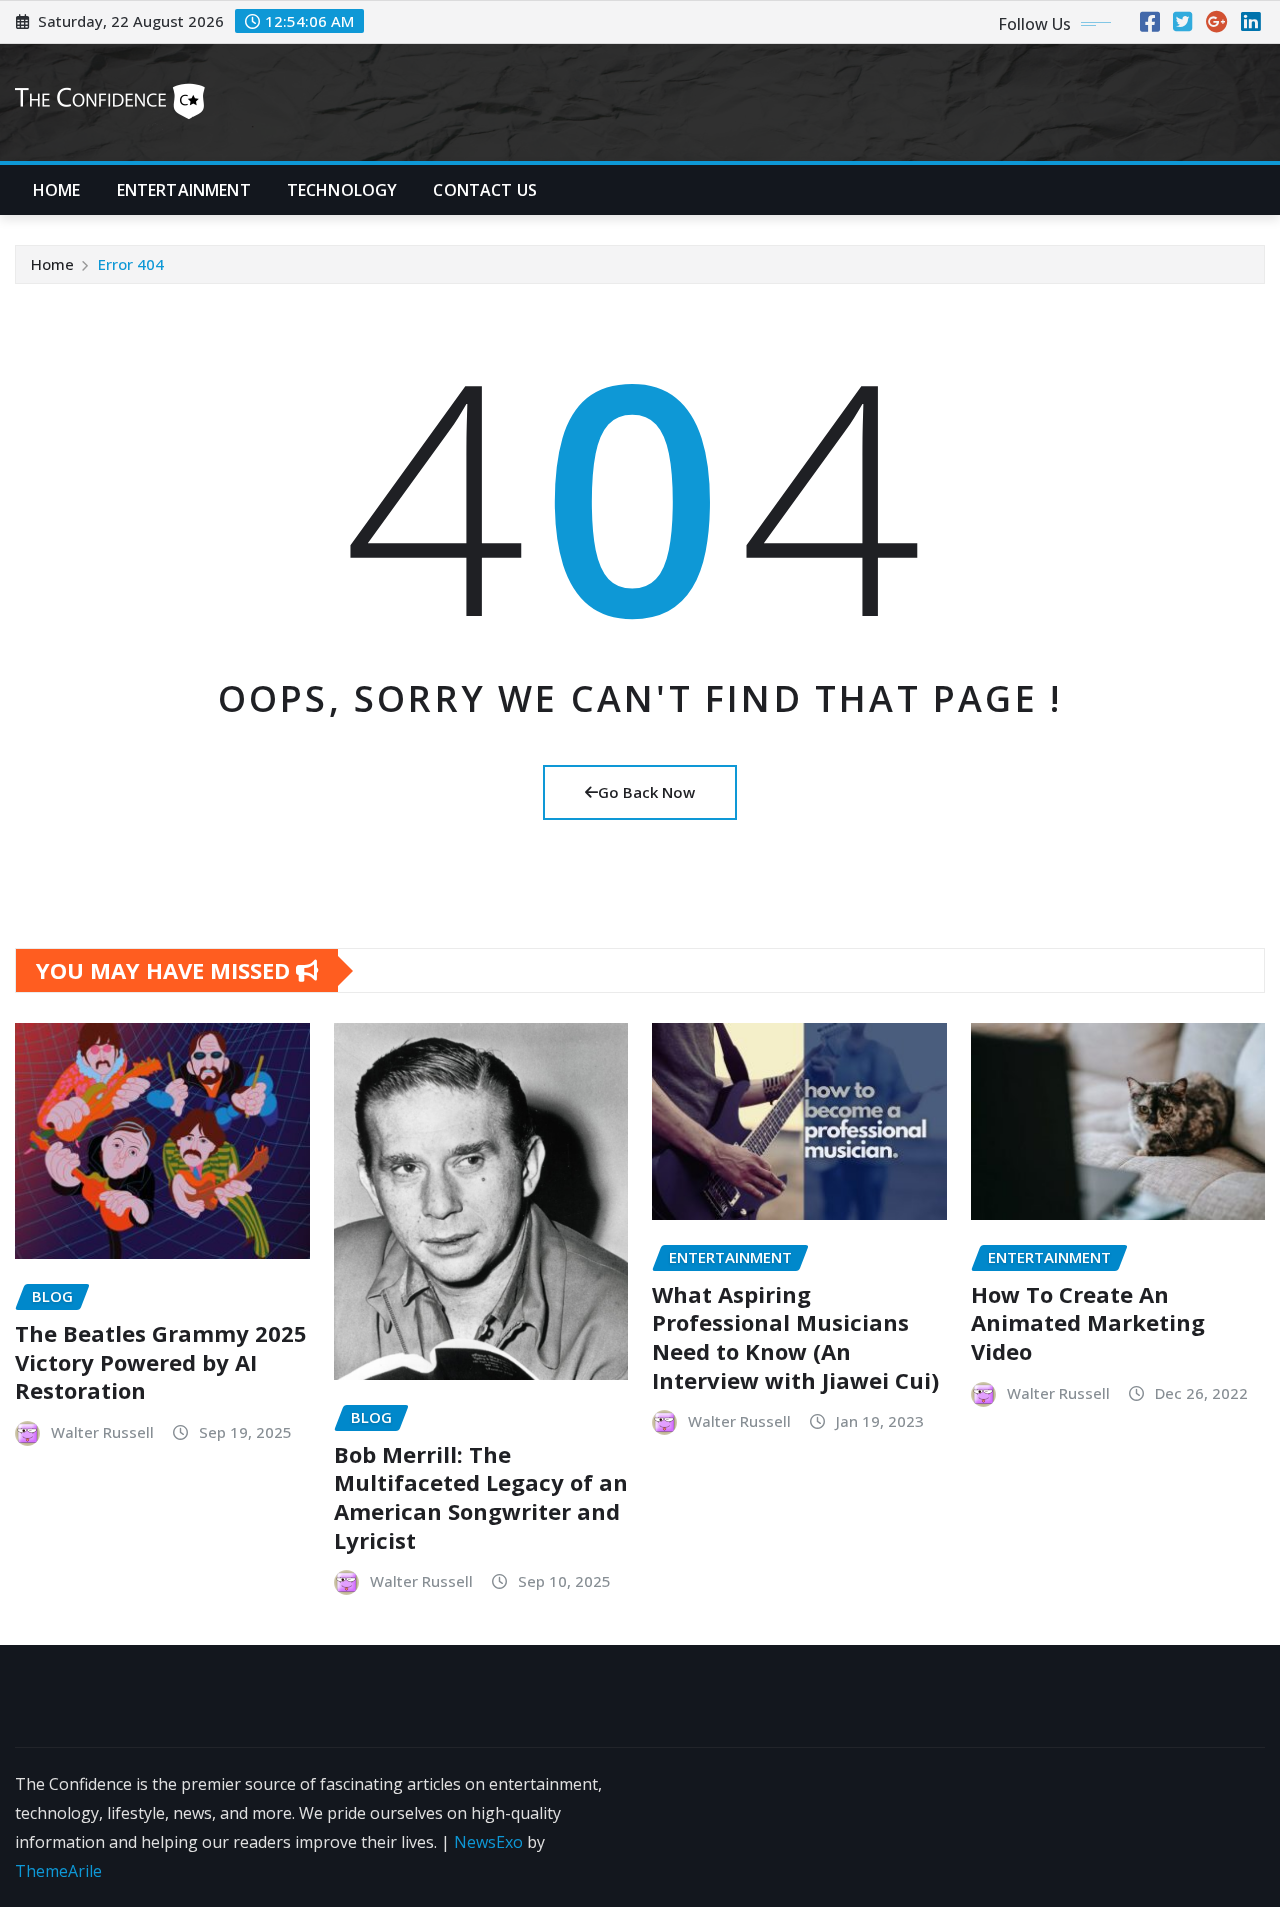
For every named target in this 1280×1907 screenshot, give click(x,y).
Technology (342, 190)
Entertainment (184, 190)
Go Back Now (646, 792)
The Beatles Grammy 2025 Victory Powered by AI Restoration (161, 1361)
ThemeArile (58, 1871)
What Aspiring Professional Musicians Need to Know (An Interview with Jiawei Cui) (795, 1337)
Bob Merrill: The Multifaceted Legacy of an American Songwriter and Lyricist (481, 1497)
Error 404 (131, 264)
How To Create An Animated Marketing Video (1088, 1322)
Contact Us (485, 190)
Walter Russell (102, 1432)
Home (57, 190)
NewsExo (488, 1842)
